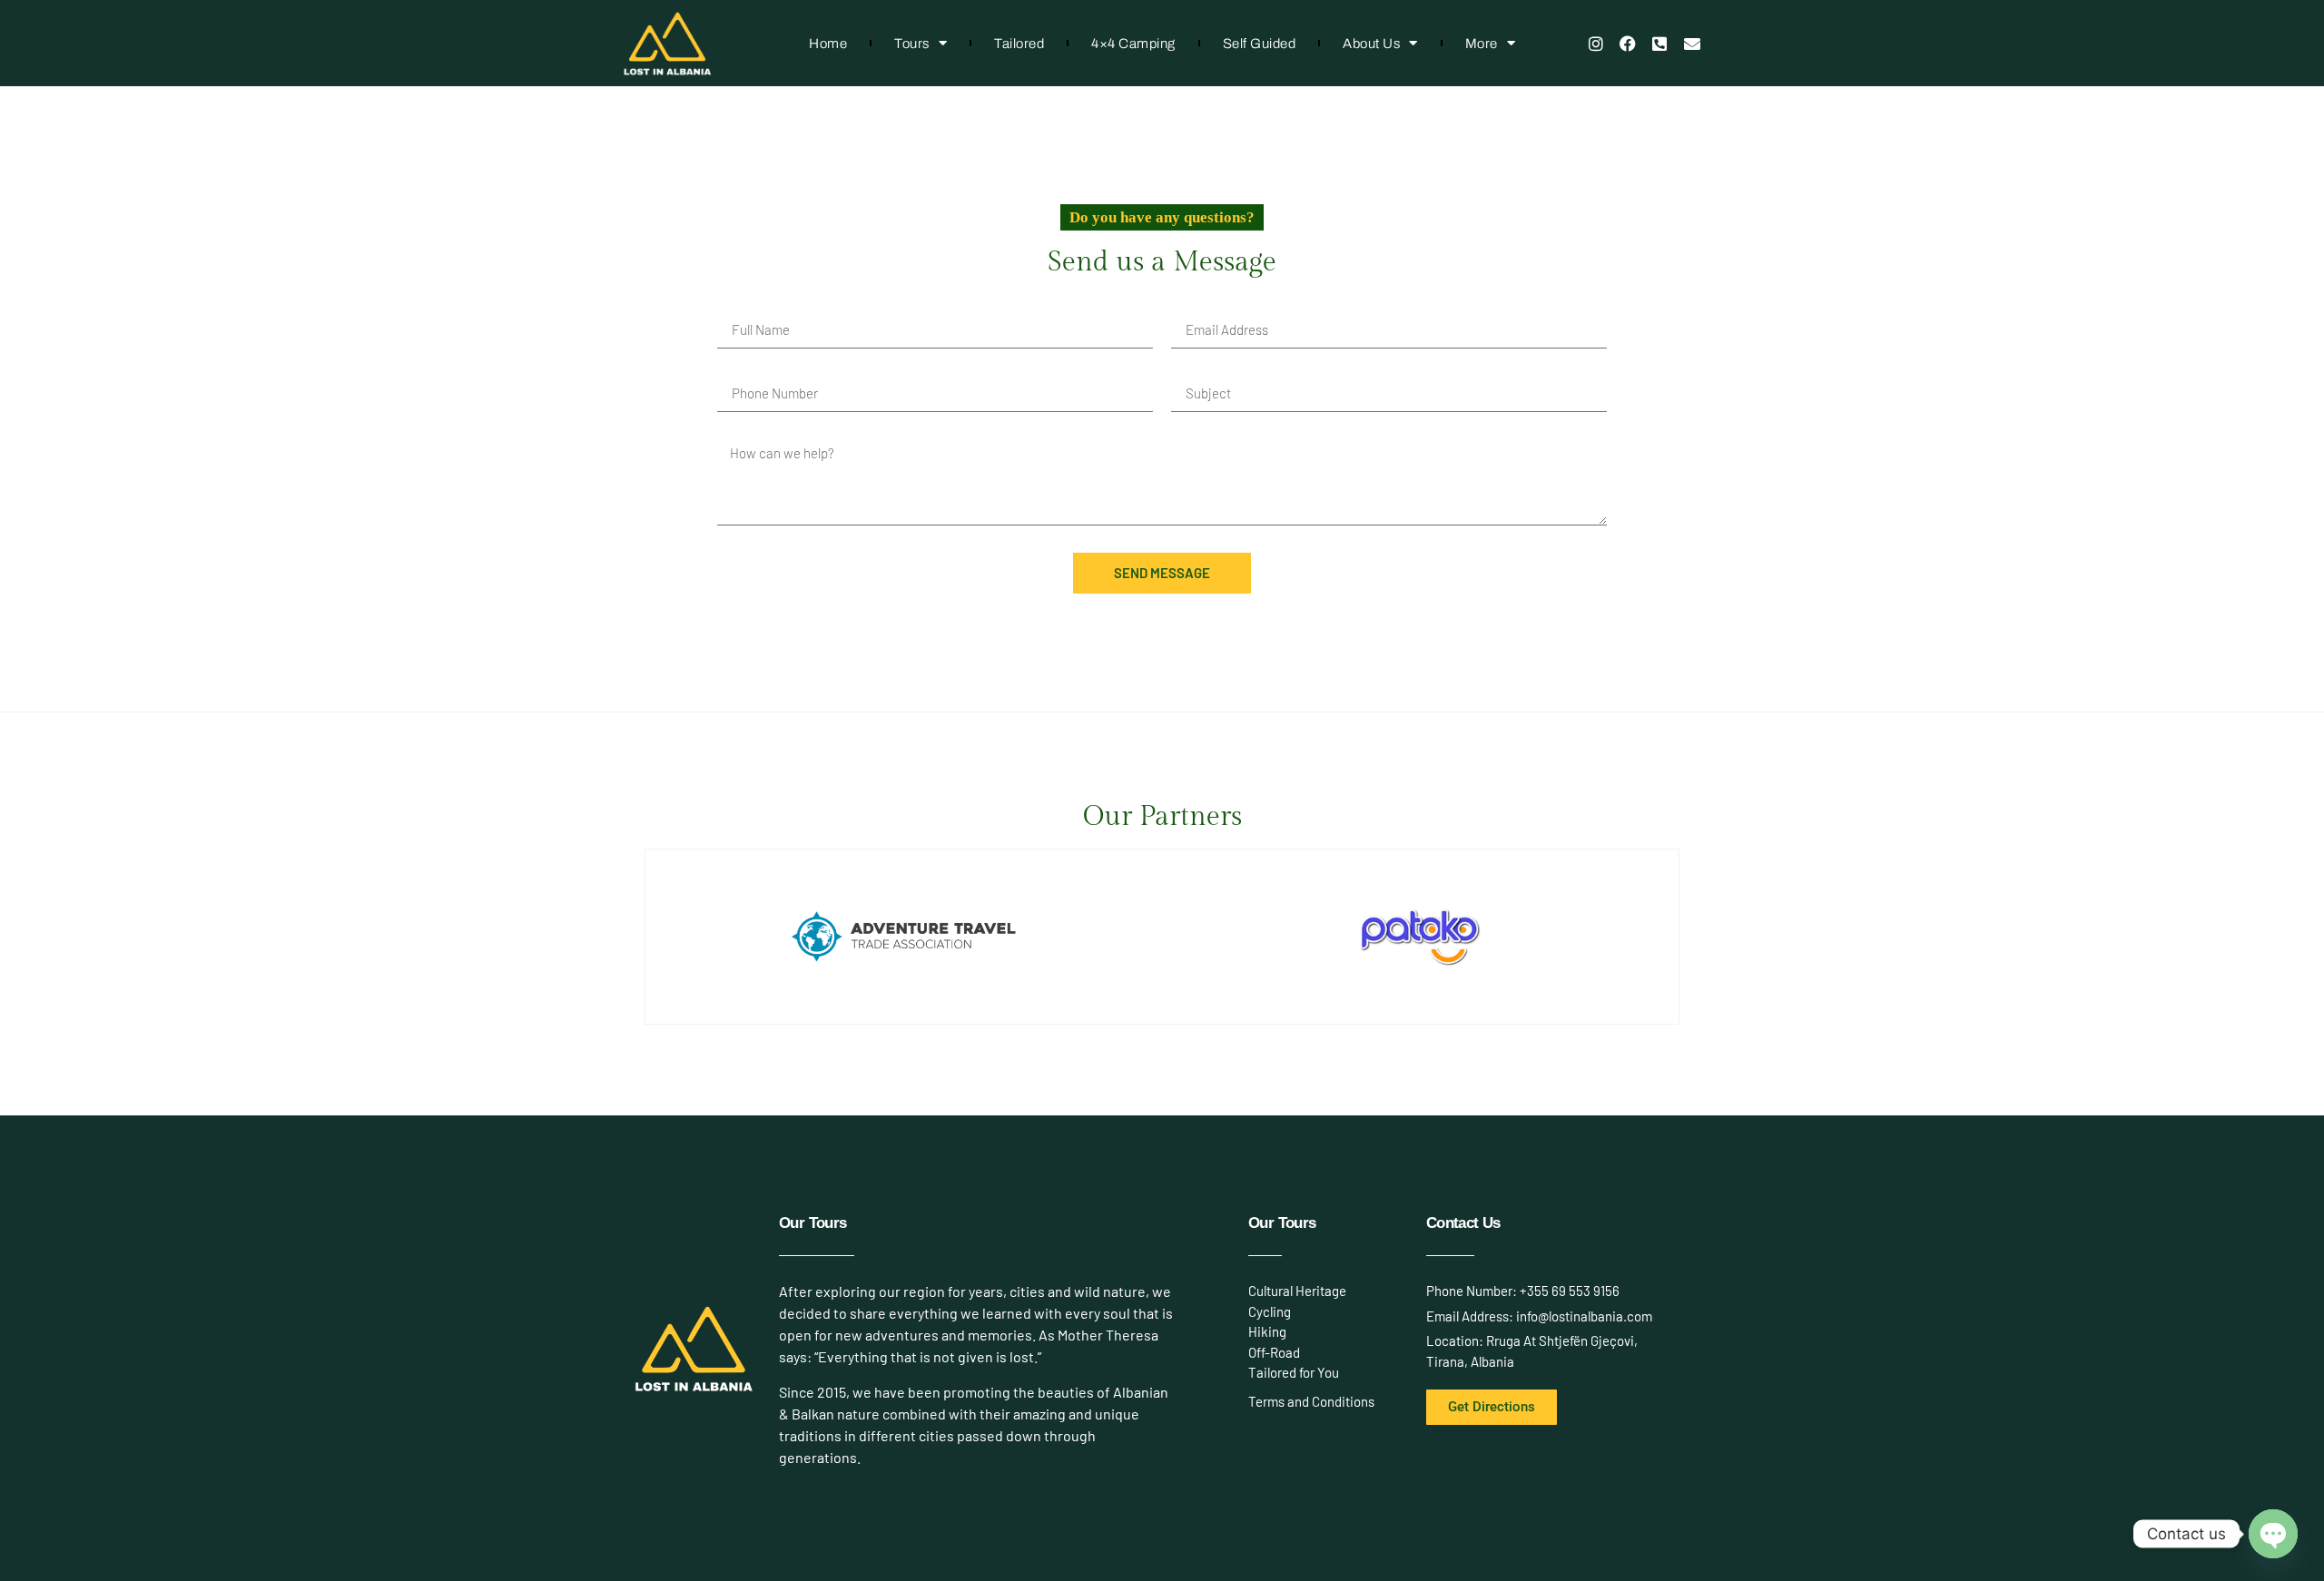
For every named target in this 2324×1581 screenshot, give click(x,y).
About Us (1371, 44)
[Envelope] (1692, 43)
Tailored (1019, 44)
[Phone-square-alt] (1659, 43)
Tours (912, 44)
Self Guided (1260, 44)
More (1482, 44)
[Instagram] (1595, 43)
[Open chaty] (2273, 1534)
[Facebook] (1628, 43)
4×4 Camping (1133, 44)
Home (828, 44)
